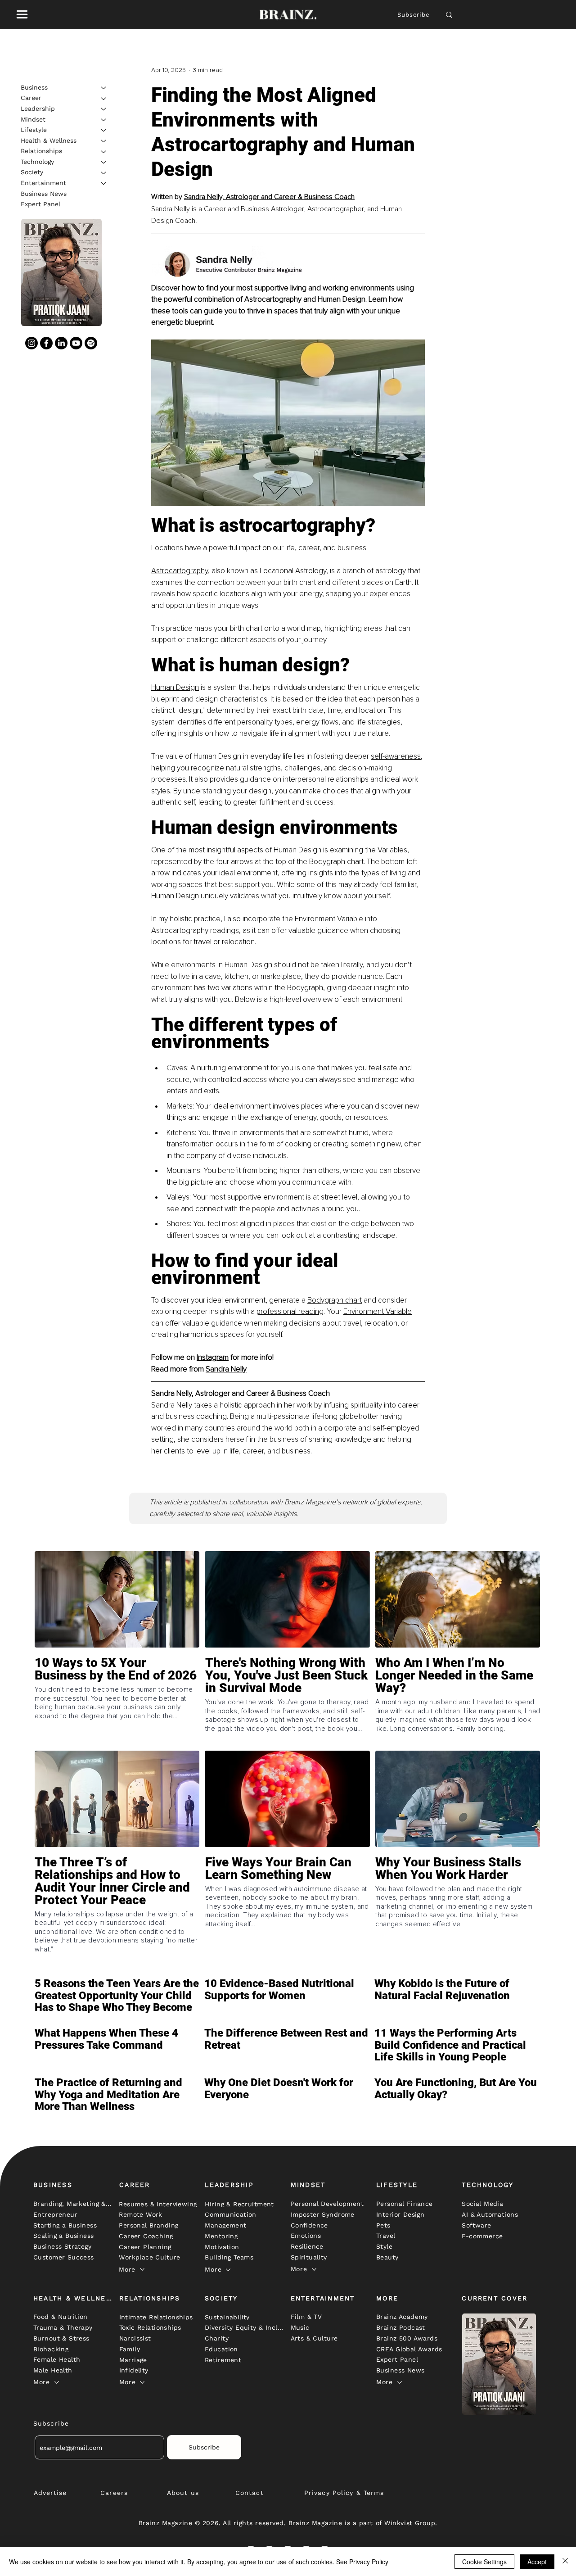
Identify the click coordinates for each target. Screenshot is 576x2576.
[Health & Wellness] (104, 141)
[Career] (104, 99)
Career (31, 98)
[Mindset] (104, 120)
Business (34, 87)
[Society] (104, 173)
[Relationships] (104, 152)
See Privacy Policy (362, 2562)
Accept (537, 2562)
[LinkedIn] (61, 343)
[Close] (565, 2562)
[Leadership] (104, 109)
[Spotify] (91, 343)
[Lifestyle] (104, 130)
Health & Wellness (49, 140)
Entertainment (43, 183)
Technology (37, 162)
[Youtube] (76, 343)
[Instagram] (31, 343)
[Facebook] (46, 343)
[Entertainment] (104, 183)
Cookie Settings (484, 2562)
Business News (44, 194)
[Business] (104, 88)
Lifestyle (34, 130)
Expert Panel (40, 204)
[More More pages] (142, 2269)
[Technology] (104, 162)
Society (32, 172)
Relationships (41, 151)
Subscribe (414, 15)
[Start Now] (117, 1702)
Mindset (33, 119)
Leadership (38, 109)
